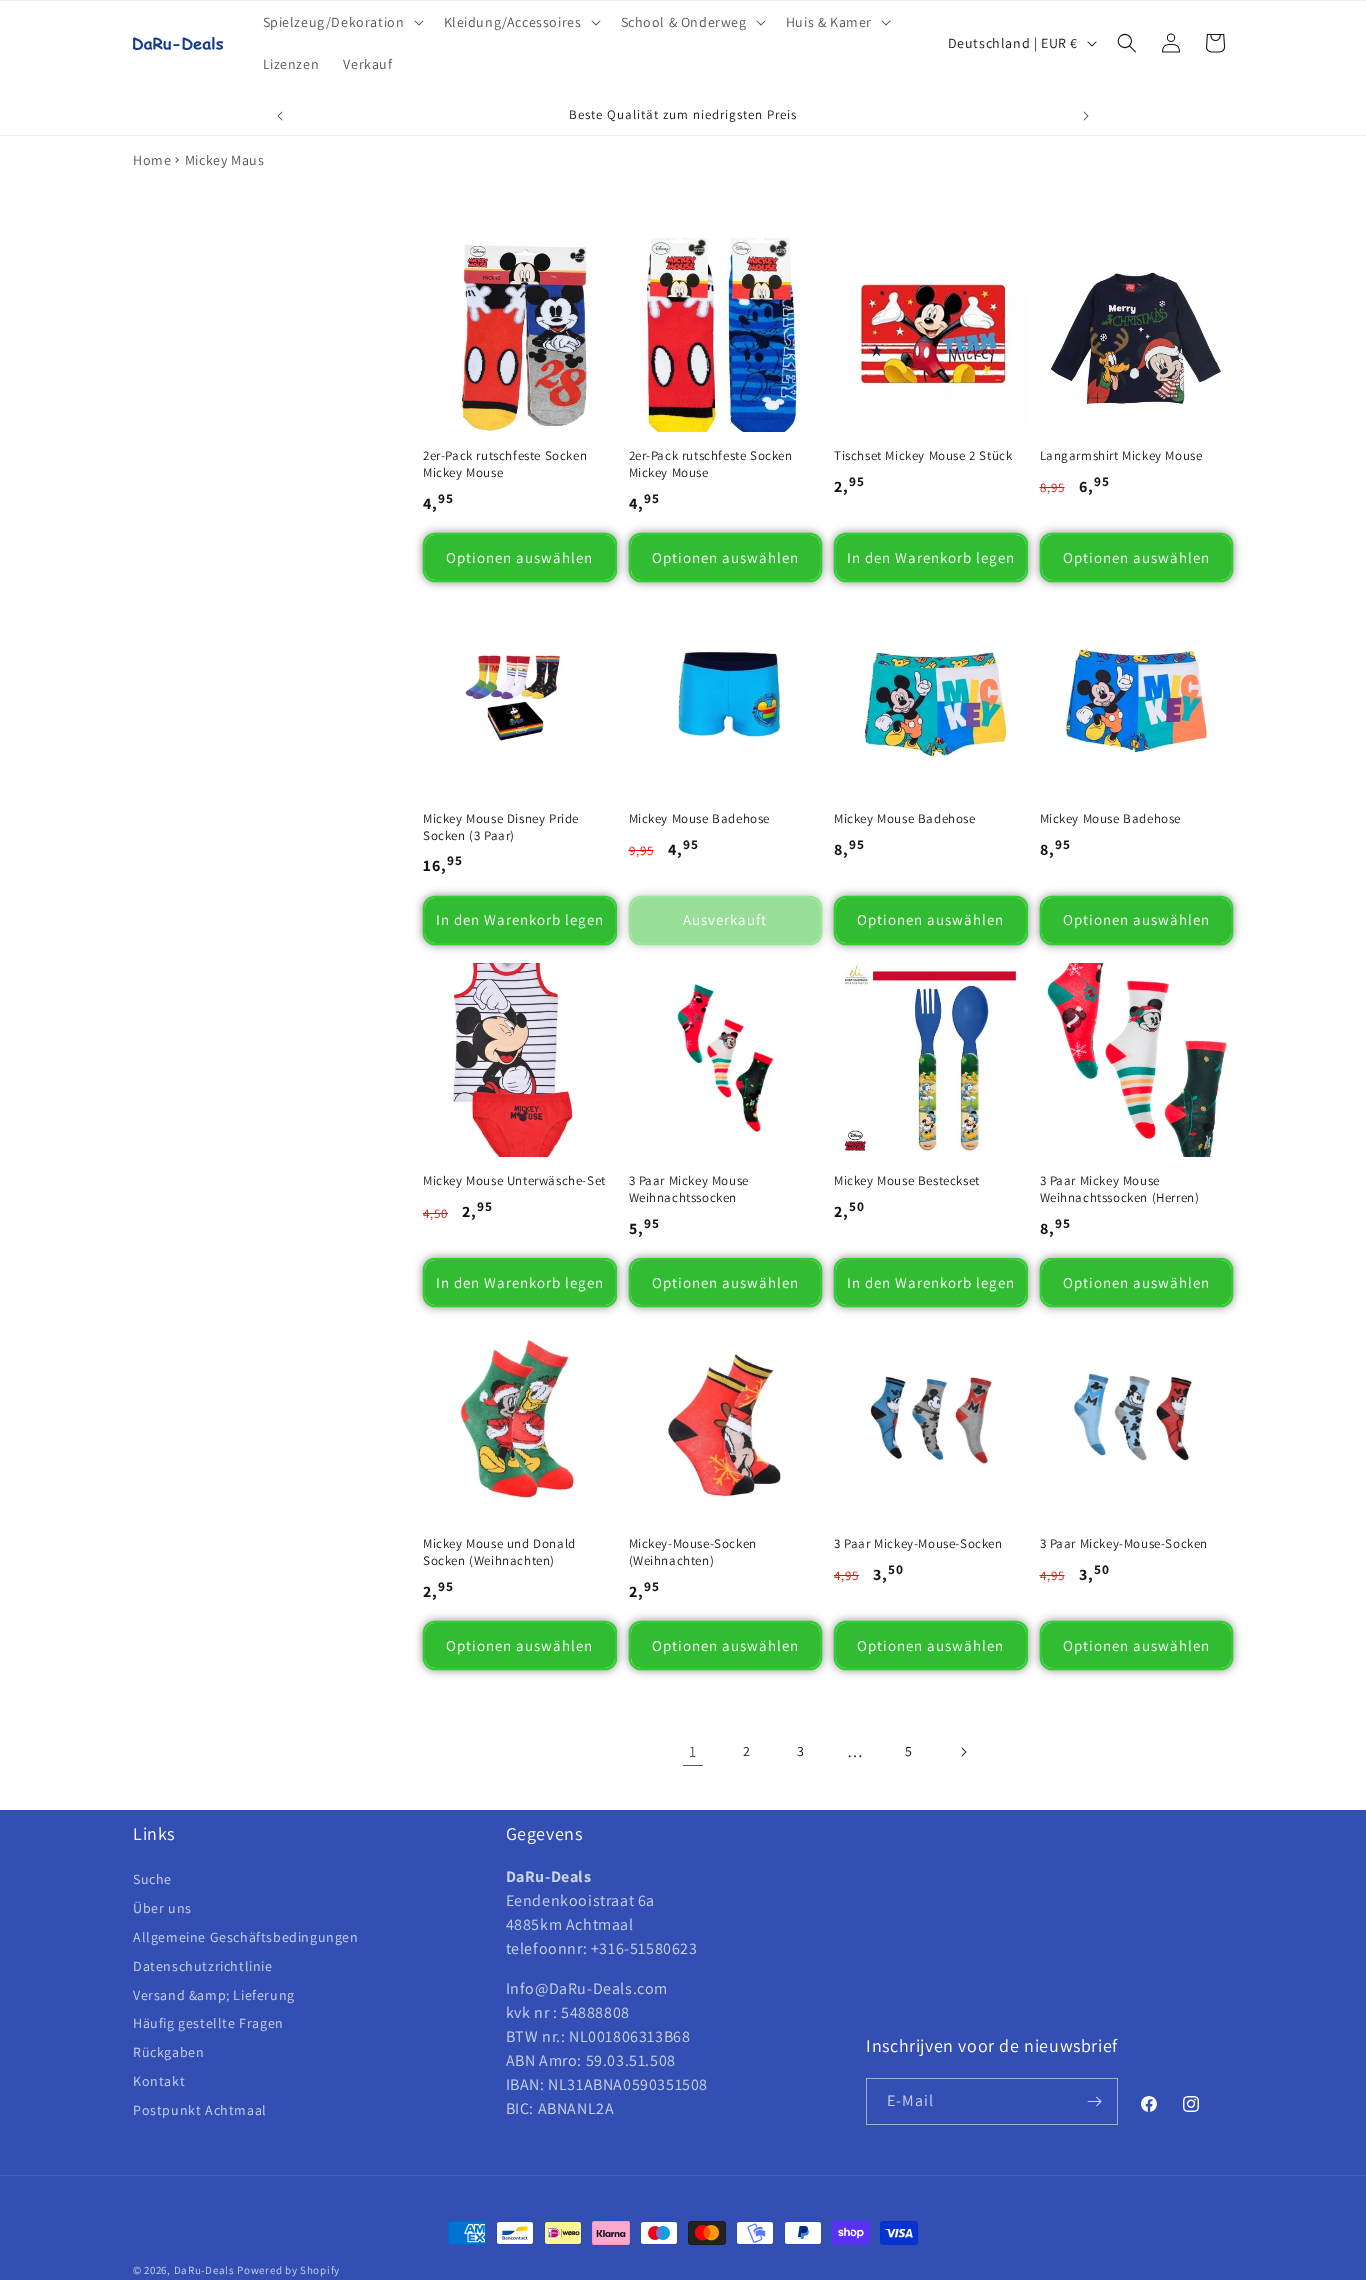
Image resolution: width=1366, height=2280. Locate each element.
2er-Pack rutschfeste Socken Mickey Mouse (505, 464)
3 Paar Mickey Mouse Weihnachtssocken (689, 1189)
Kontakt (159, 2081)
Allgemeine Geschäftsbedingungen (246, 1937)
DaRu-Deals (204, 2270)
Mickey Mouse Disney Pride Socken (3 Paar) (501, 827)
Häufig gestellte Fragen (208, 2023)
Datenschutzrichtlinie (203, 1966)
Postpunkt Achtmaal (200, 2110)
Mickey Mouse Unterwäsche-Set (514, 1181)
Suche (152, 1880)
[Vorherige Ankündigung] (280, 116)
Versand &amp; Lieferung (214, 1995)
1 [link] (693, 1751)
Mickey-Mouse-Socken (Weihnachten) (693, 1552)
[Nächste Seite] (963, 1752)
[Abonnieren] (1095, 2101)
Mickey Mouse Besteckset (907, 1181)
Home (152, 160)
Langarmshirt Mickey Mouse (1121, 456)
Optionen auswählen (519, 557)
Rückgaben (168, 2052)
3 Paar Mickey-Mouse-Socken (918, 1544)
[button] (341, 22)
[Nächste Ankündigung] (1086, 116)
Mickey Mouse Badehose (700, 819)
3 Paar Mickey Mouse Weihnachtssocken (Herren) (1120, 1189)
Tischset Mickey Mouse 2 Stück (923, 456)
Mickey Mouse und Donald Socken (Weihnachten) (499, 1552)
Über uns (162, 1908)
